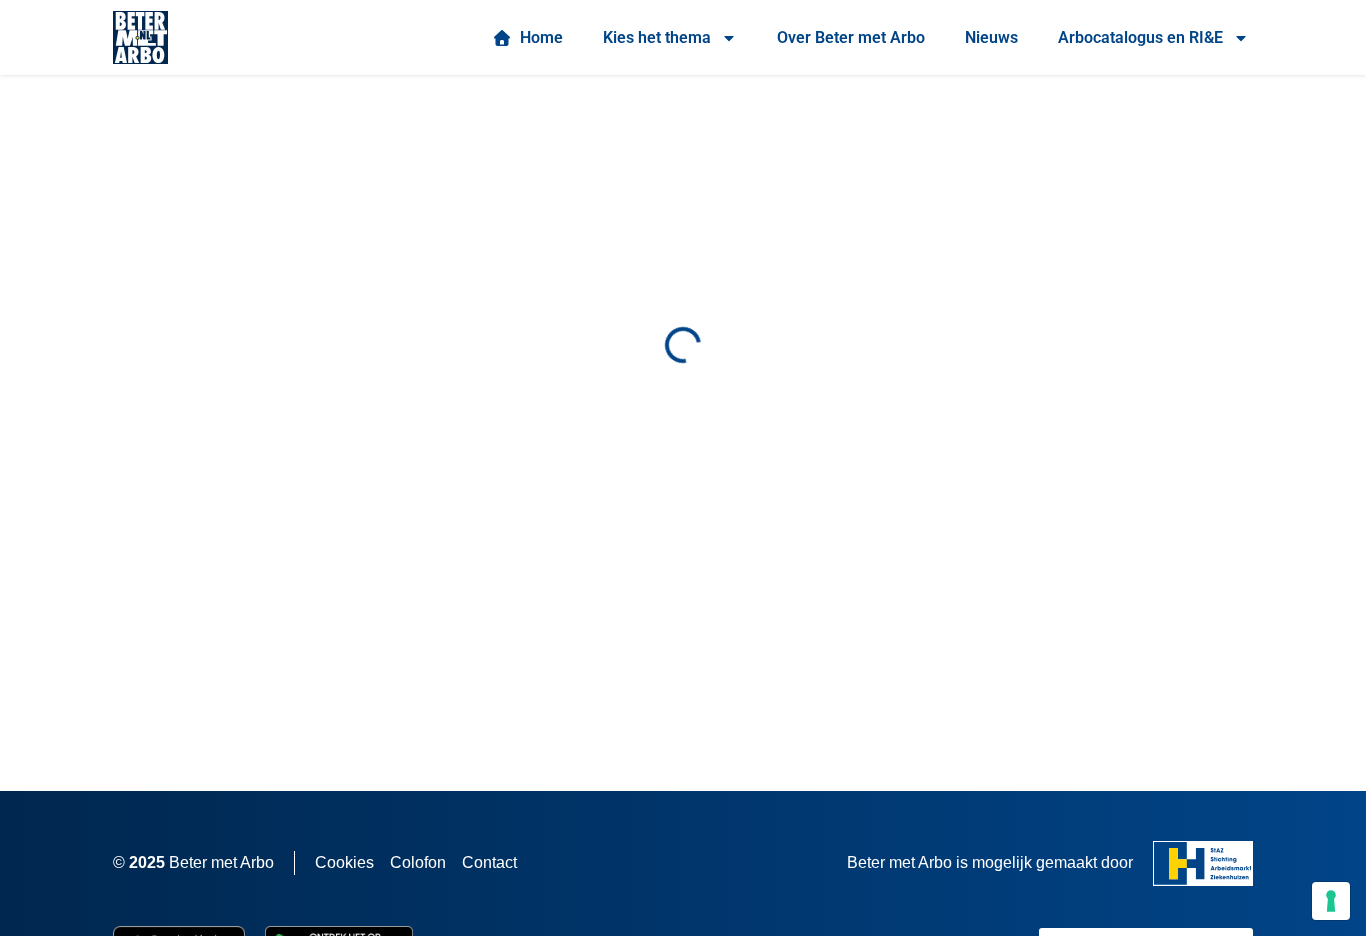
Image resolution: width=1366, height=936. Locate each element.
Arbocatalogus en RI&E (1140, 37)
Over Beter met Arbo (851, 37)
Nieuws (991, 37)
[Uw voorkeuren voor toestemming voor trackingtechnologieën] (1331, 901)
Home (537, 37)
